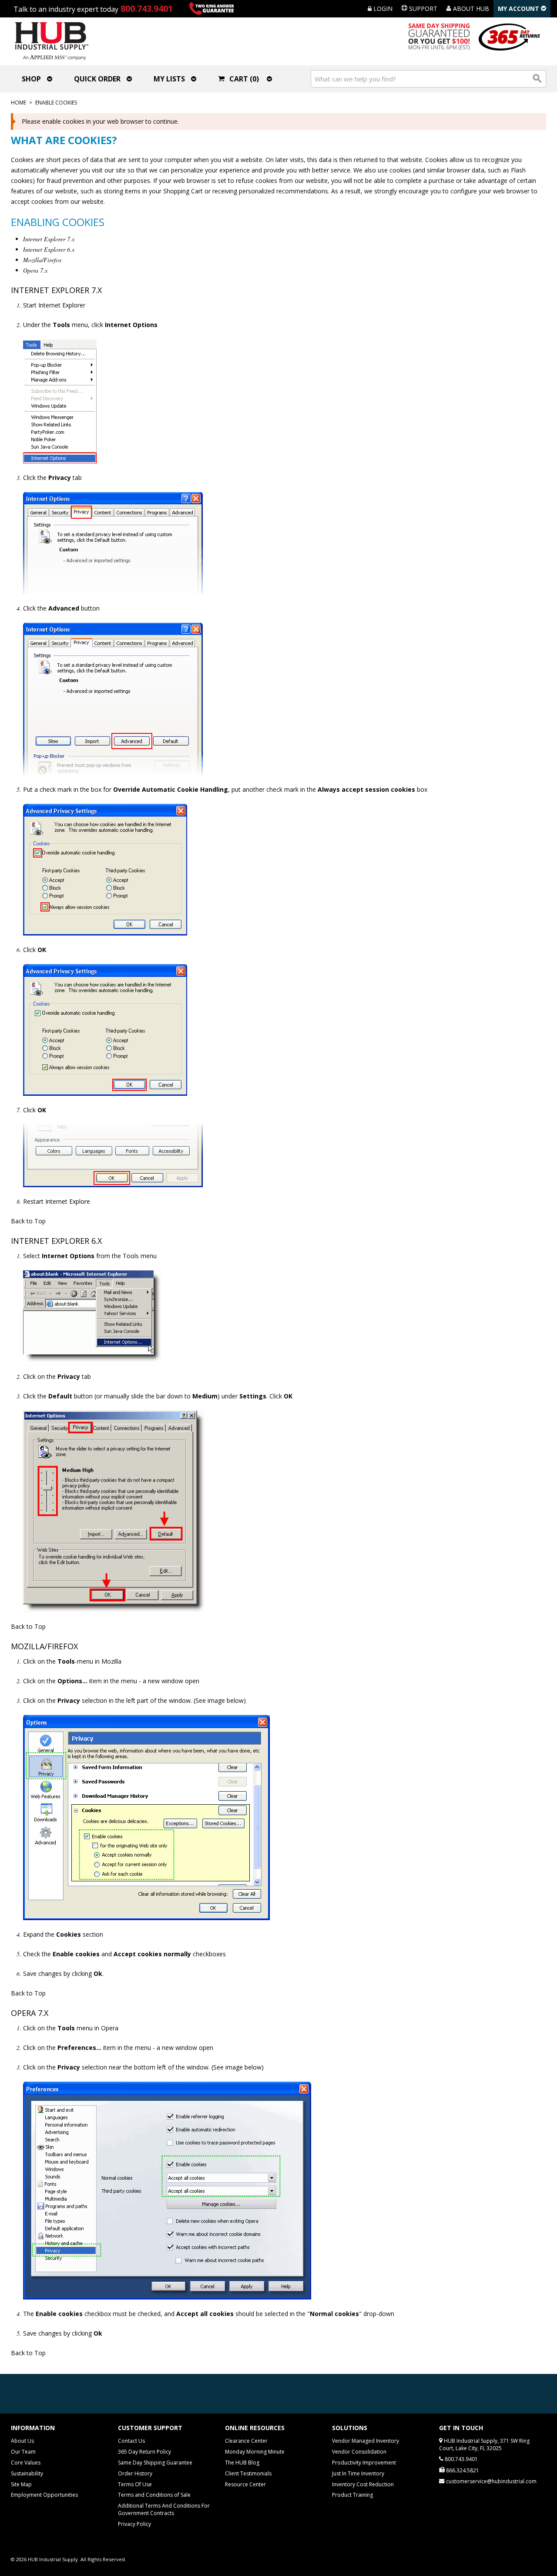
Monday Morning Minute (255, 2452)
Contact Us (131, 2441)
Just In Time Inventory (358, 2473)
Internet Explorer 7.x (49, 239)
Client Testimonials (248, 2473)
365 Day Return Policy (144, 2452)
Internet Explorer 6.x (49, 249)
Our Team (23, 2452)
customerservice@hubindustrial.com (491, 2481)
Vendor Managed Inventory (366, 2441)
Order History (135, 2473)
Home (18, 103)
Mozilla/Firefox (42, 260)
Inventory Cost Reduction (363, 2484)
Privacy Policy (134, 2524)
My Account (519, 8)
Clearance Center (246, 2441)
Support (422, 8)
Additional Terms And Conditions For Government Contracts (164, 2509)
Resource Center (245, 2484)
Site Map (21, 2484)
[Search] (537, 79)
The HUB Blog (242, 2463)
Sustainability (27, 2473)
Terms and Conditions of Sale (154, 2495)
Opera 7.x (35, 270)
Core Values (26, 2463)
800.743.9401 (147, 8)
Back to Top (28, 1221)
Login (382, 8)
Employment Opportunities (44, 2495)
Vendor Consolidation (359, 2452)
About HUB (470, 8)
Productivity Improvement (364, 2463)
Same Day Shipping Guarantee (155, 2463)
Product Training (352, 2495)
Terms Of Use (135, 2484)
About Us (22, 2441)
